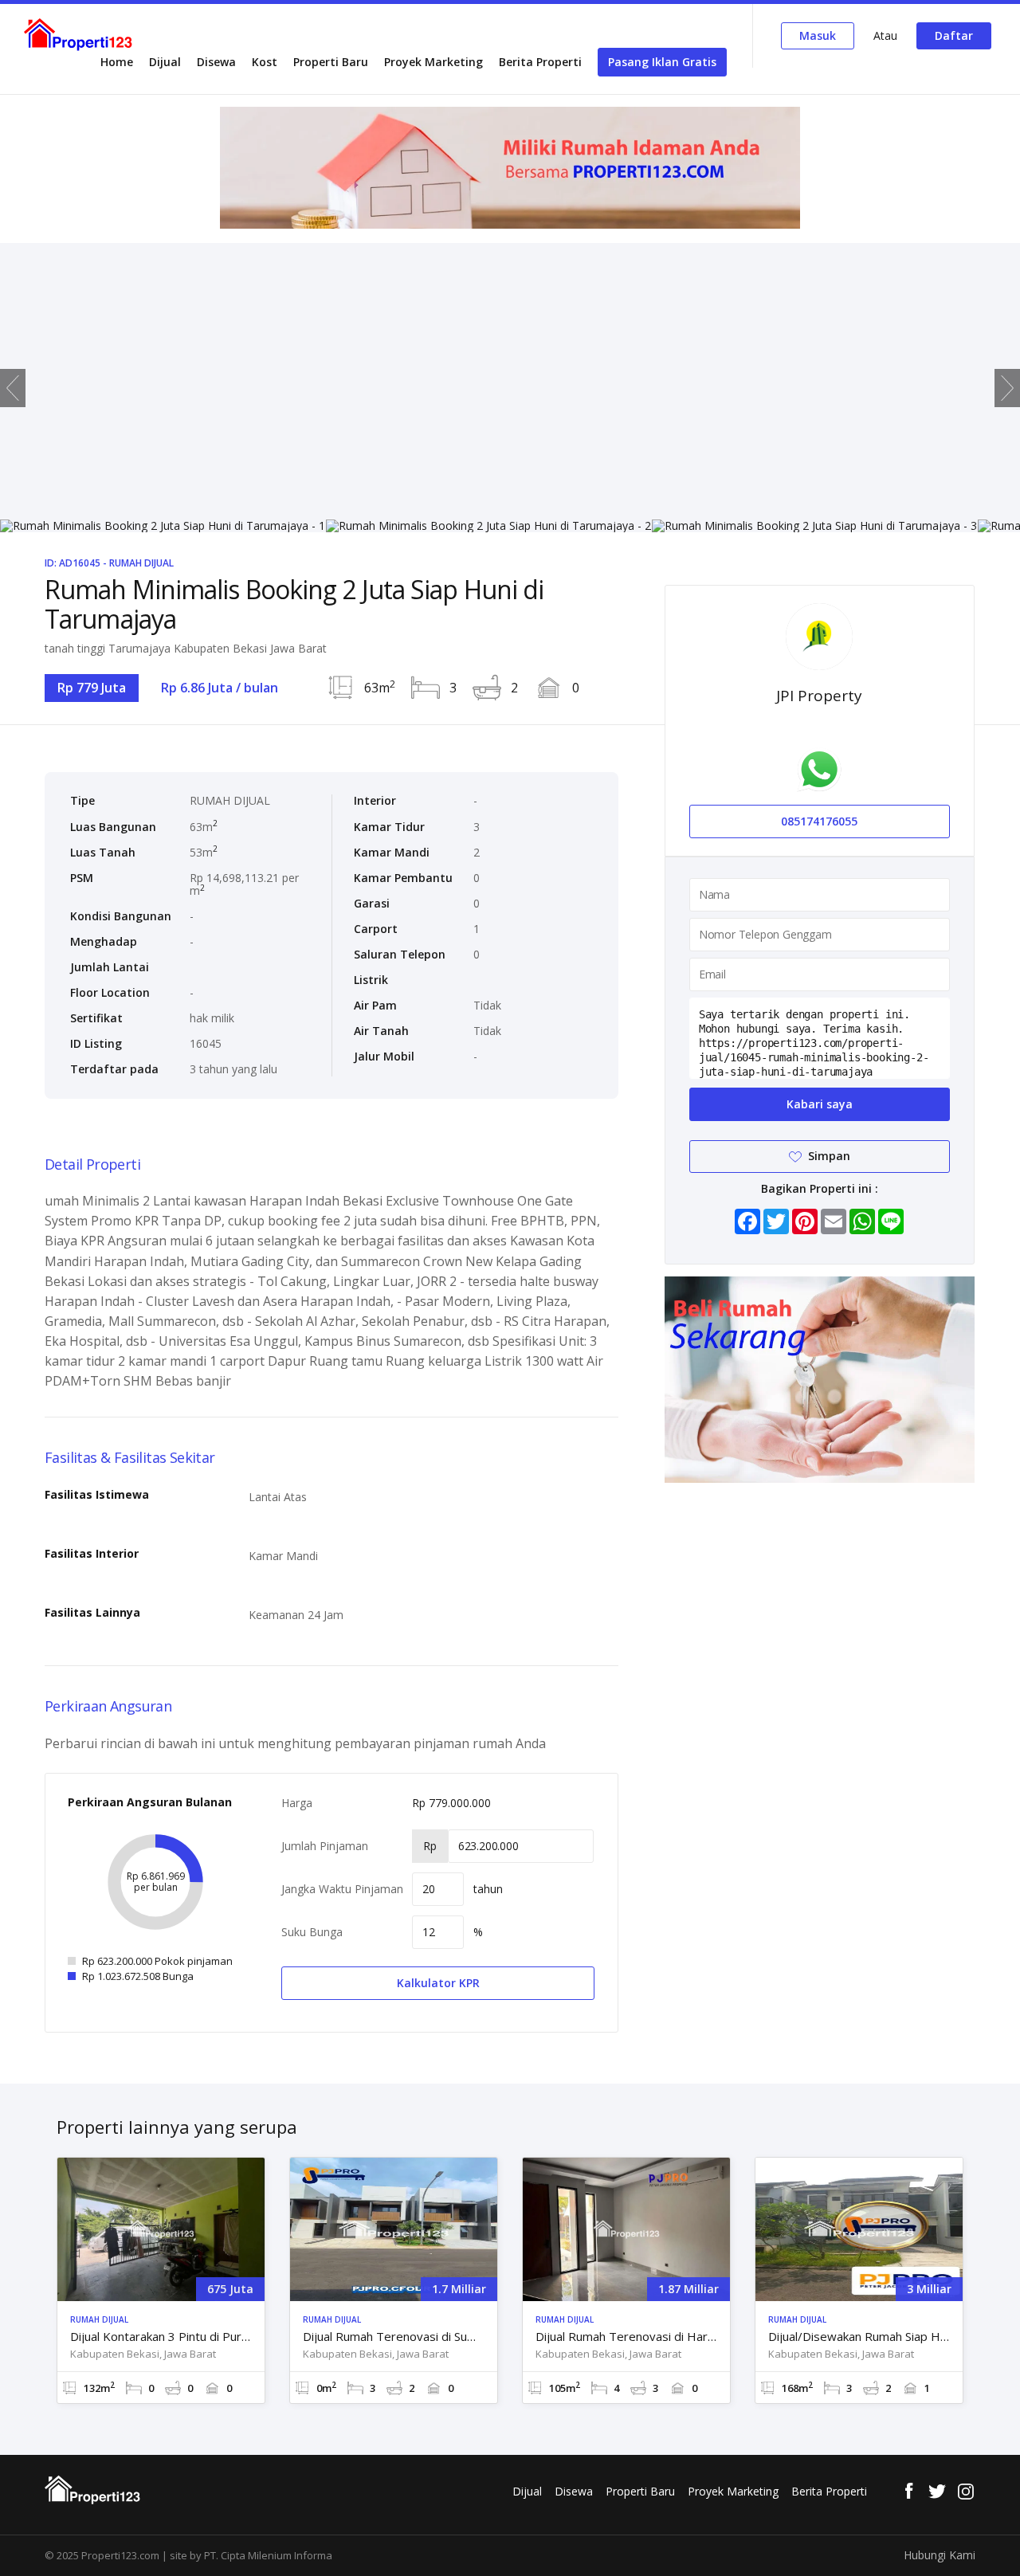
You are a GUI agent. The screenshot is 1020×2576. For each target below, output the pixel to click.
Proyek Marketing (433, 62)
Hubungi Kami (940, 2555)
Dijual (165, 62)
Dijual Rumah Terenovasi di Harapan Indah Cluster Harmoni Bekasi (626, 2337)
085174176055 (819, 821)
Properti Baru (331, 62)
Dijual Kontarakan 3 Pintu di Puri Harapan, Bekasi (161, 2337)
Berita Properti (540, 62)
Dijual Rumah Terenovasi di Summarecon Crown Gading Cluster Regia (394, 2337)
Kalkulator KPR (438, 1983)
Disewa (216, 62)
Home (117, 62)
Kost (265, 62)
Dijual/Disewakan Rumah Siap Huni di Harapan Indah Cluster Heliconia (859, 2337)
